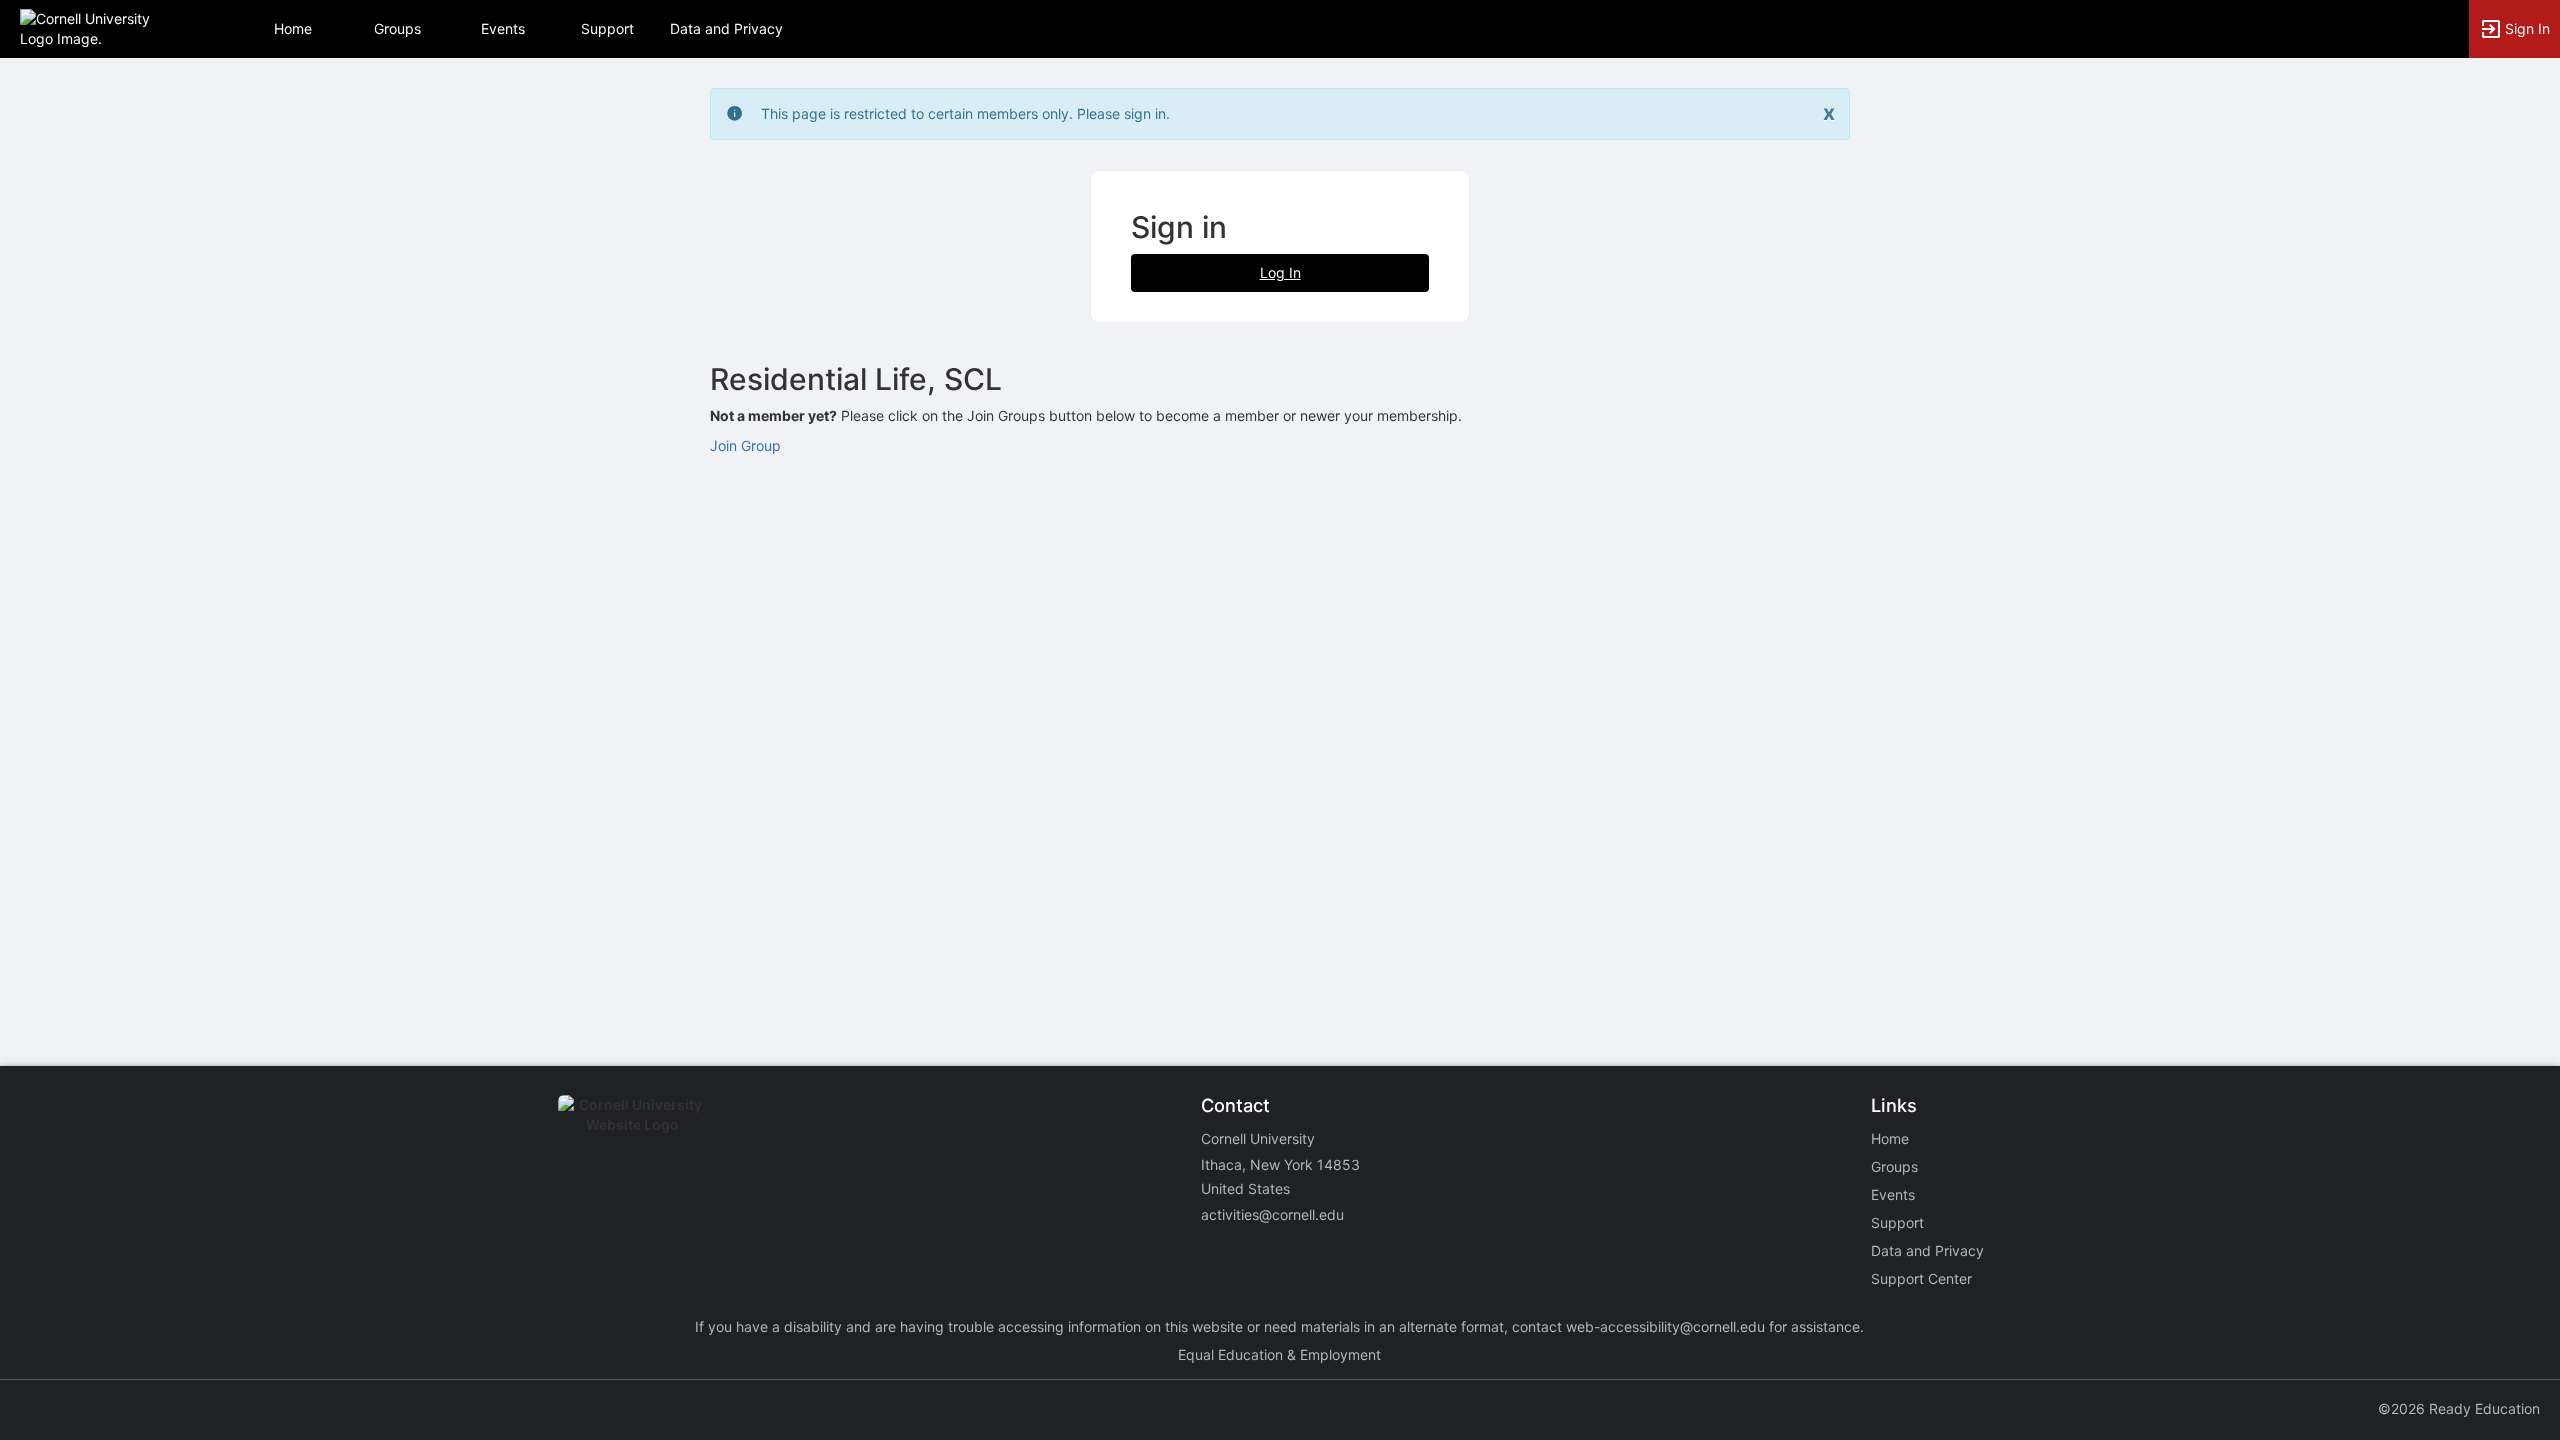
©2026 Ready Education (2459, 1408)
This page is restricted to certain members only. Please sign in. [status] (965, 113)
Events (503, 28)
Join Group (745, 445)
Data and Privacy (726, 28)
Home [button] (293, 28)
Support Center (1921, 1278)
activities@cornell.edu (1272, 1214)
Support (607, 28)
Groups (397, 28)
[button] (102, 27)
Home (1890, 1138)
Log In (1280, 272)
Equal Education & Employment (1279, 1354)
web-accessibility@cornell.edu (1665, 1326)
